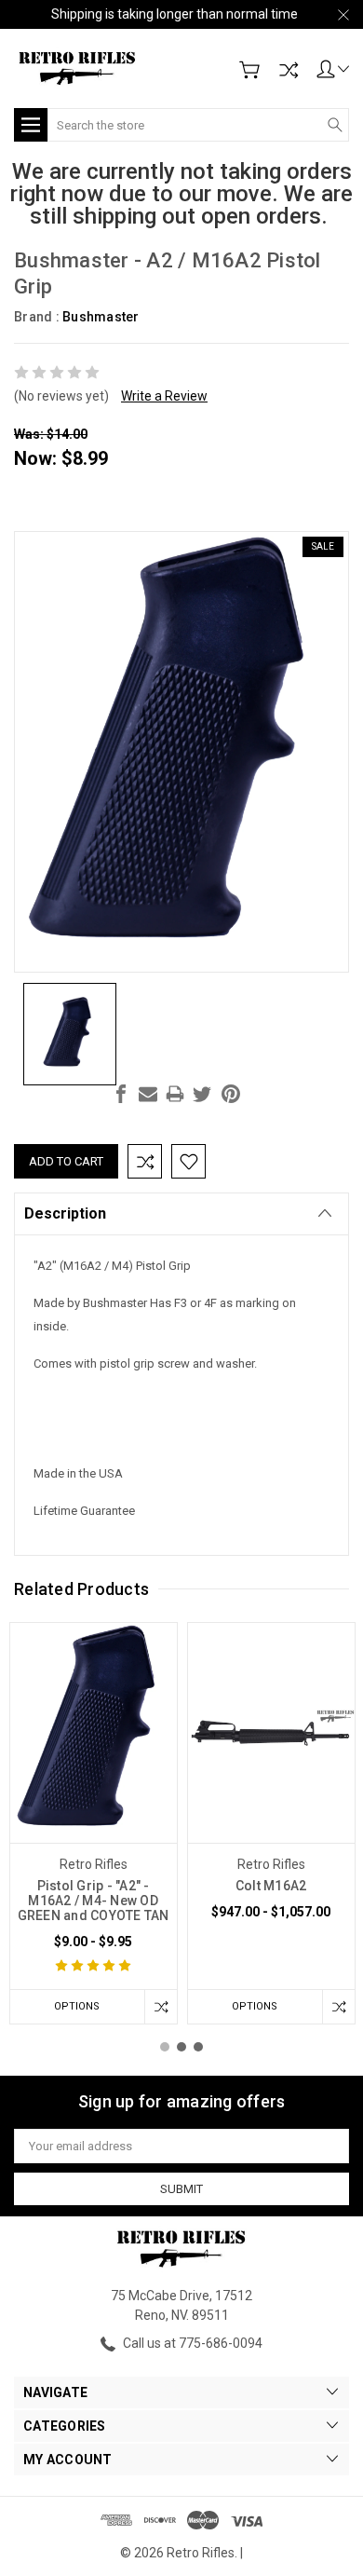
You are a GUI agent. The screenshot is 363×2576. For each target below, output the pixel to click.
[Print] (175, 1094)
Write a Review (164, 396)
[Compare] (289, 70)
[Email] (148, 1094)
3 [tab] (198, 2047)
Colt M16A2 (271, 1886)
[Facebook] (121, 1094)
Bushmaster (101, 317)
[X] (202, 1094)
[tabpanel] (94, 1823)
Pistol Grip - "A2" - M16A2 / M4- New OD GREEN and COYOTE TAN (94, 1901)
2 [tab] (181, 2047)
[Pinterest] (231, 1094)
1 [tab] (165, 2047)
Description (65, 1213)
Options (77, 2006)
